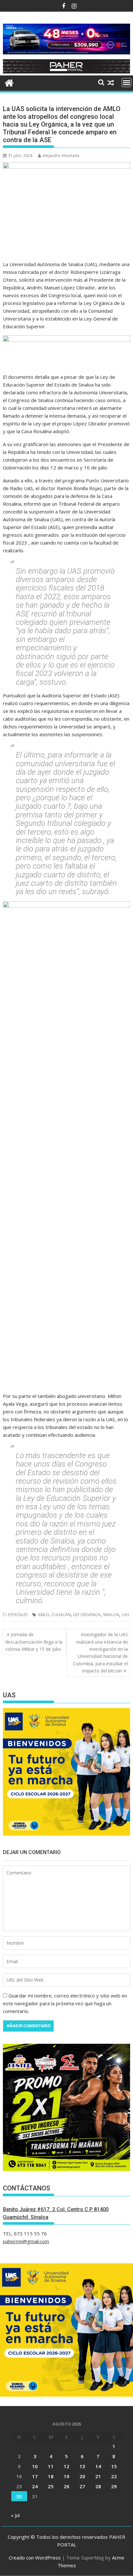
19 (66, 2476)
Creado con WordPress (35, 2558)
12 (66, 2466)
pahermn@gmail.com (26, 2241)
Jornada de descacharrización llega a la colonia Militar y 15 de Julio (34, 1642)
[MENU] (127, 83)
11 (51, 2466)
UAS (125, 1615)
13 (82, 2466)
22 (114, 2476)
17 (35, 2476)
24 (35, 2486)
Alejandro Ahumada (61, 156)
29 (114, 2486)
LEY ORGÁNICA (87, 1615)
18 (51, 2476)
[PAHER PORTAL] (9, 82)
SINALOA (111, 1615)
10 (35, 2466)
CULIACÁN (61, 1615)
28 (98, 2486)
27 (82, 2486)
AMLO (44, 1615)
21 (98, 2476)
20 (82, 2476)
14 (98, 2466)
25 (51, 2486)
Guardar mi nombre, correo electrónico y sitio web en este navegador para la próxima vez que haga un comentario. (65, 2003)
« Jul (15, 2515)
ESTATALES (18, 1615)
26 (66, 2486)
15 (114, 2466)
